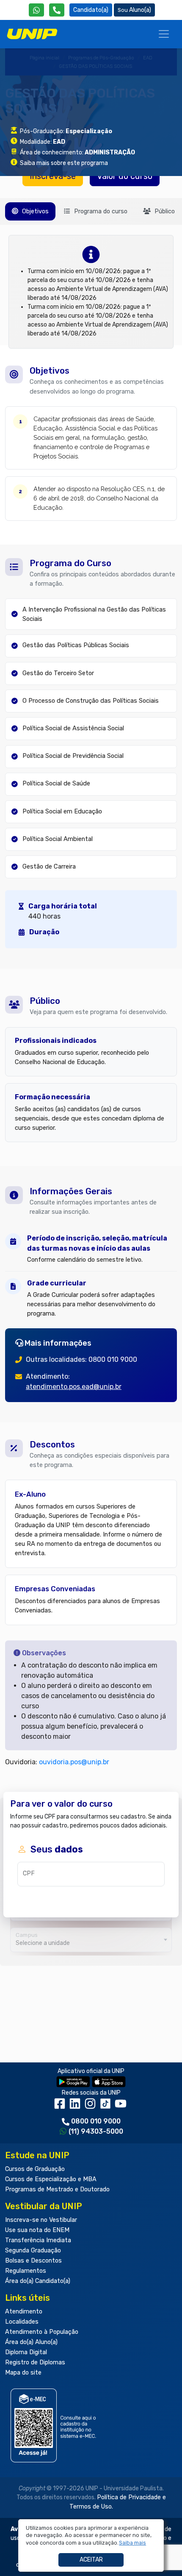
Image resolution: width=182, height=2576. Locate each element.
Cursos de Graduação (35, 2169)
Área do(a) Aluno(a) (31, 2342)
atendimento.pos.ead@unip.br (74, 1387)
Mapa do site (23, 2373)
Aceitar (91, 2560)
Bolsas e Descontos (33, 2261)
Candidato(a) (91, 10)
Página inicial (44, 58)
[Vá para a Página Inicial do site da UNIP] (32, 34)
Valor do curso (125, 176)
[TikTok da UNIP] (107, 2107)
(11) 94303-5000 (96, 2131)
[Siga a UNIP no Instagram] (92, 2107)
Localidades (22, 2322)
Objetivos (34, 211)
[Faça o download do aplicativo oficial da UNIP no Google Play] (73, 2081)
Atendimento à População (42, 2332)
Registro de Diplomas (35, 2362)
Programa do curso (100, 211)
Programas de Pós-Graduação (101, 58)
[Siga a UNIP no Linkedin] (77, 2107)
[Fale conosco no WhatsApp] (36, 10)
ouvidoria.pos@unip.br (74, 1762)
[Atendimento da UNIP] (57, 10)
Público (164, 211)
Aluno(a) (140, 10)
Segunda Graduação (33, 2251)
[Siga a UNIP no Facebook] (61, 2107)
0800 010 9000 (96, 2121)
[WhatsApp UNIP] (36, 10)
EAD (148, 58)
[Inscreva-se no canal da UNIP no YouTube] (121, 2107)
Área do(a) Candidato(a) (38, 2281)
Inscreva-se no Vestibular (41, 2220)
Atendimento (24, 2312)
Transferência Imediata (38, 2240)
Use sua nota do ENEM (37, 2230)
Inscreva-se (53, 176)
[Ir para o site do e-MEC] (55, 2425)
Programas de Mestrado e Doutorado (57, 2189)
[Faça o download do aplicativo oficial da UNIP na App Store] (109, 2081)
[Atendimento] (57, 10)
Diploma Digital (26, 2352)
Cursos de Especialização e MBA (51, 2179)
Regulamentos (26, 2271)
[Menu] (164, 34)
